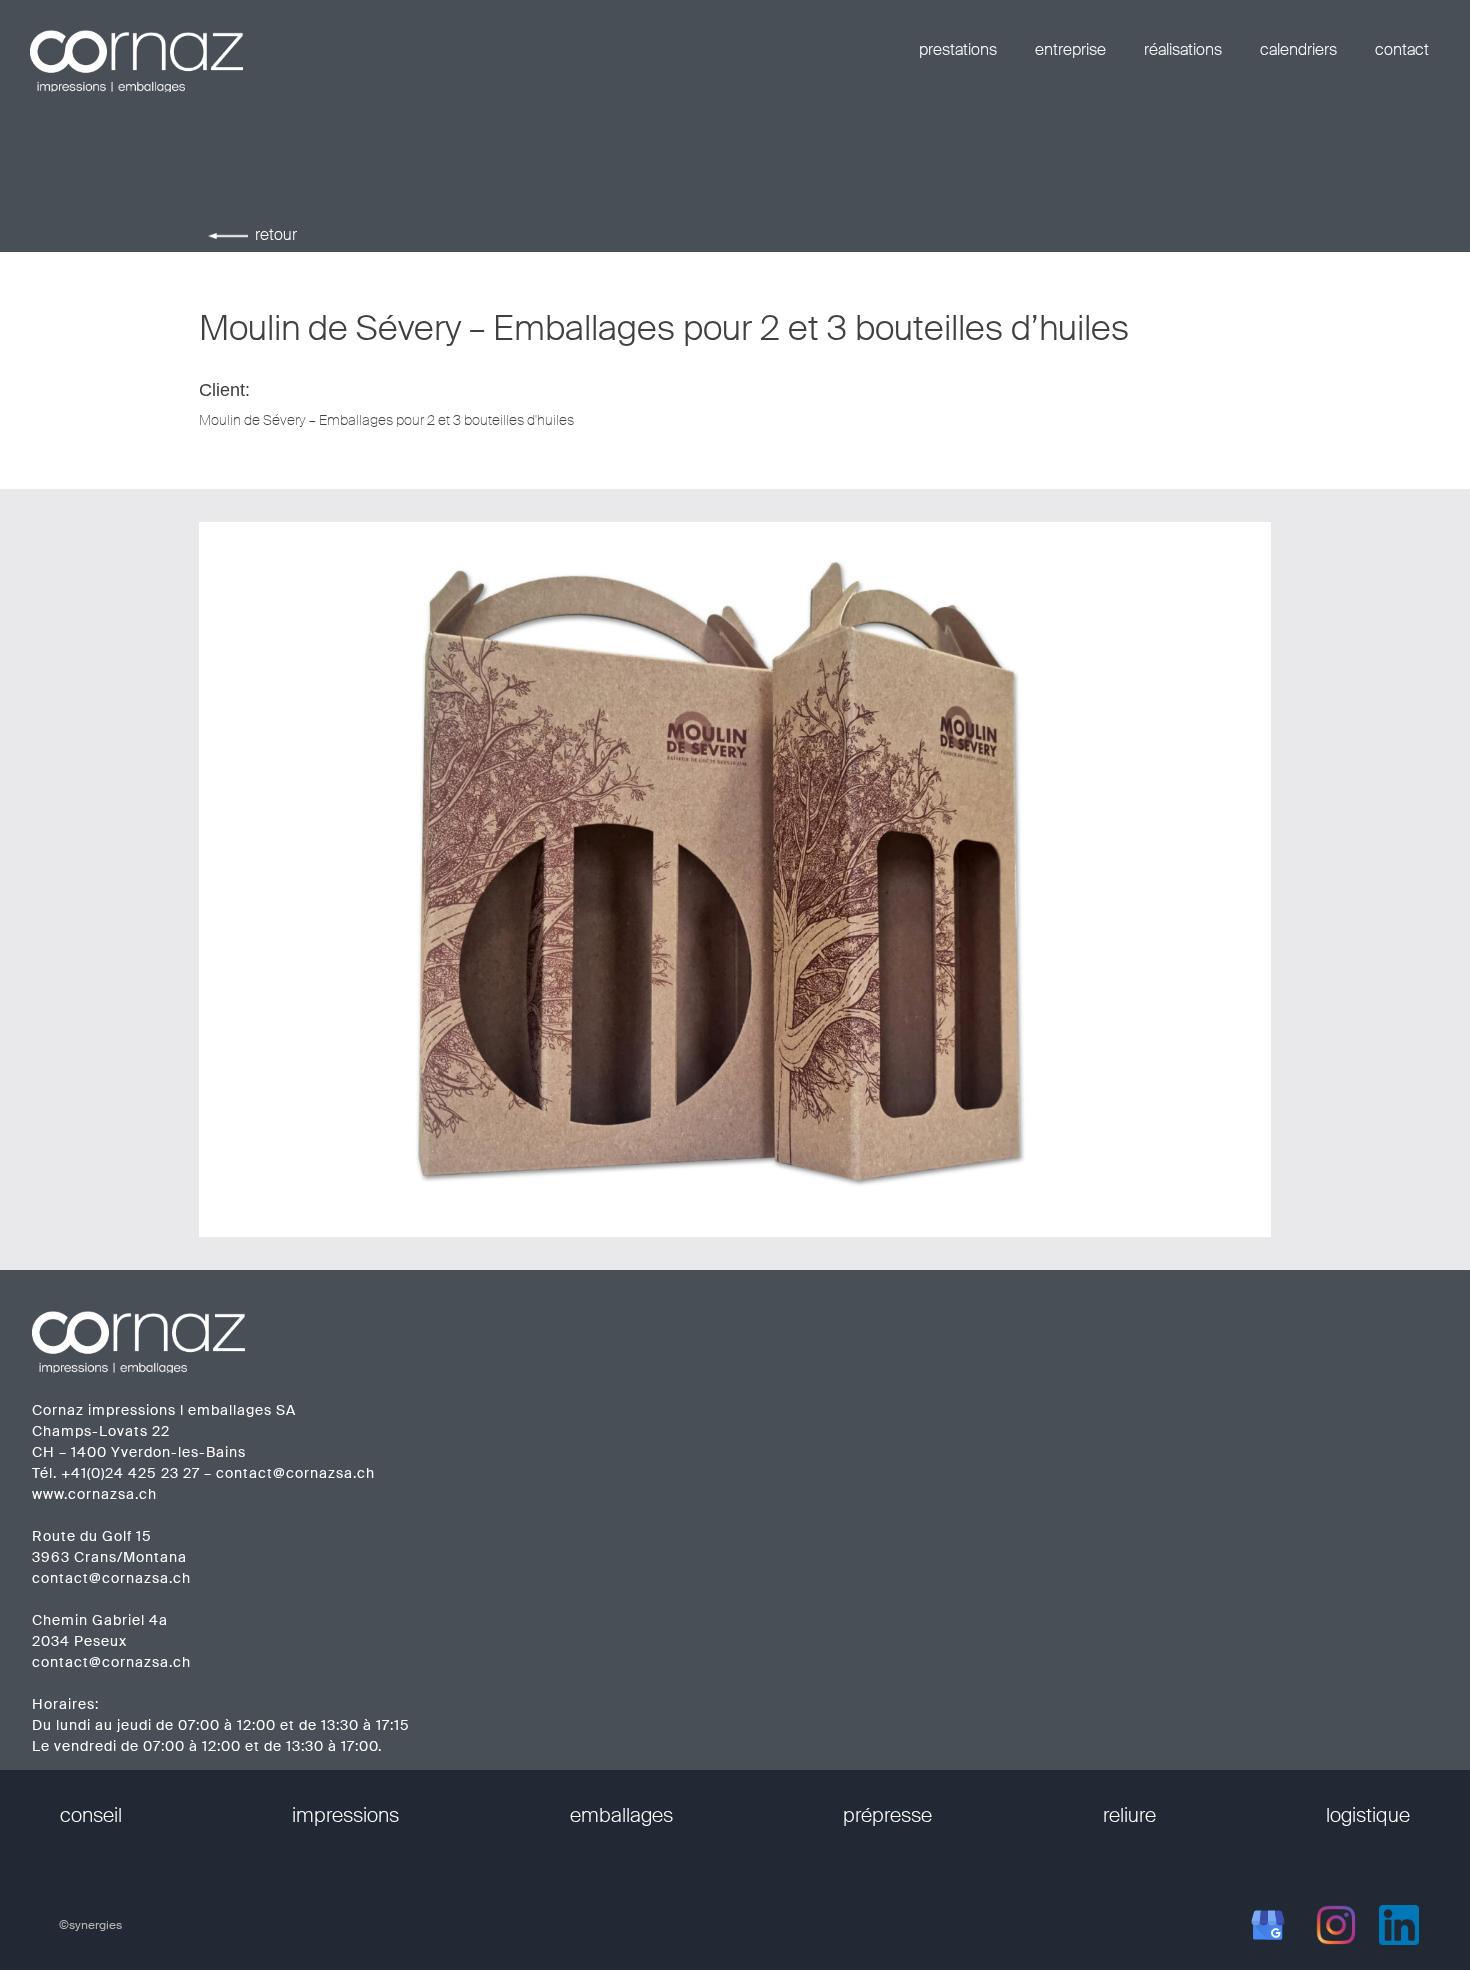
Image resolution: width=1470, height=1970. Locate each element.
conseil (91, 1815)
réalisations (1183, 49)
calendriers (1298, 49)
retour (276, 234)
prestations (958, 49)
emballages (621, 1815)
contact (1402, 49)
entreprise (1070, 49)
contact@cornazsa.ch (295, 1473)
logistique (1368, 1815)
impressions (345, 1815)
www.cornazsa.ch (94, 1494)
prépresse (887, 1815)
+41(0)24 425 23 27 (130, 1473)
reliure (1129, 1815)
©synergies (90, 1925)
